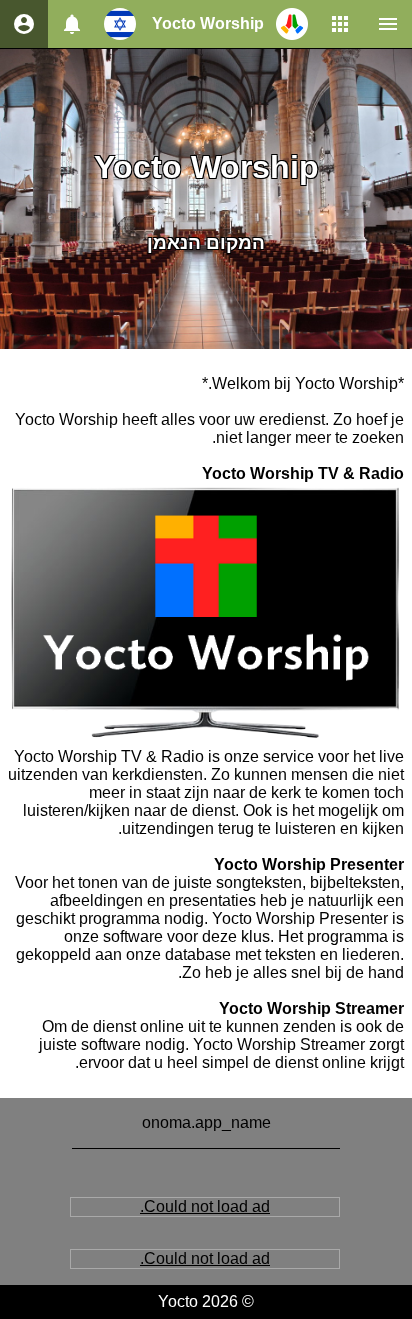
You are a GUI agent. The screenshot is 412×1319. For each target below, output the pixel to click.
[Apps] (340, 24)
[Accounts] (72, 24)
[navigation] (24, 24)
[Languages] (120, 24)
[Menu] (388, 24)
